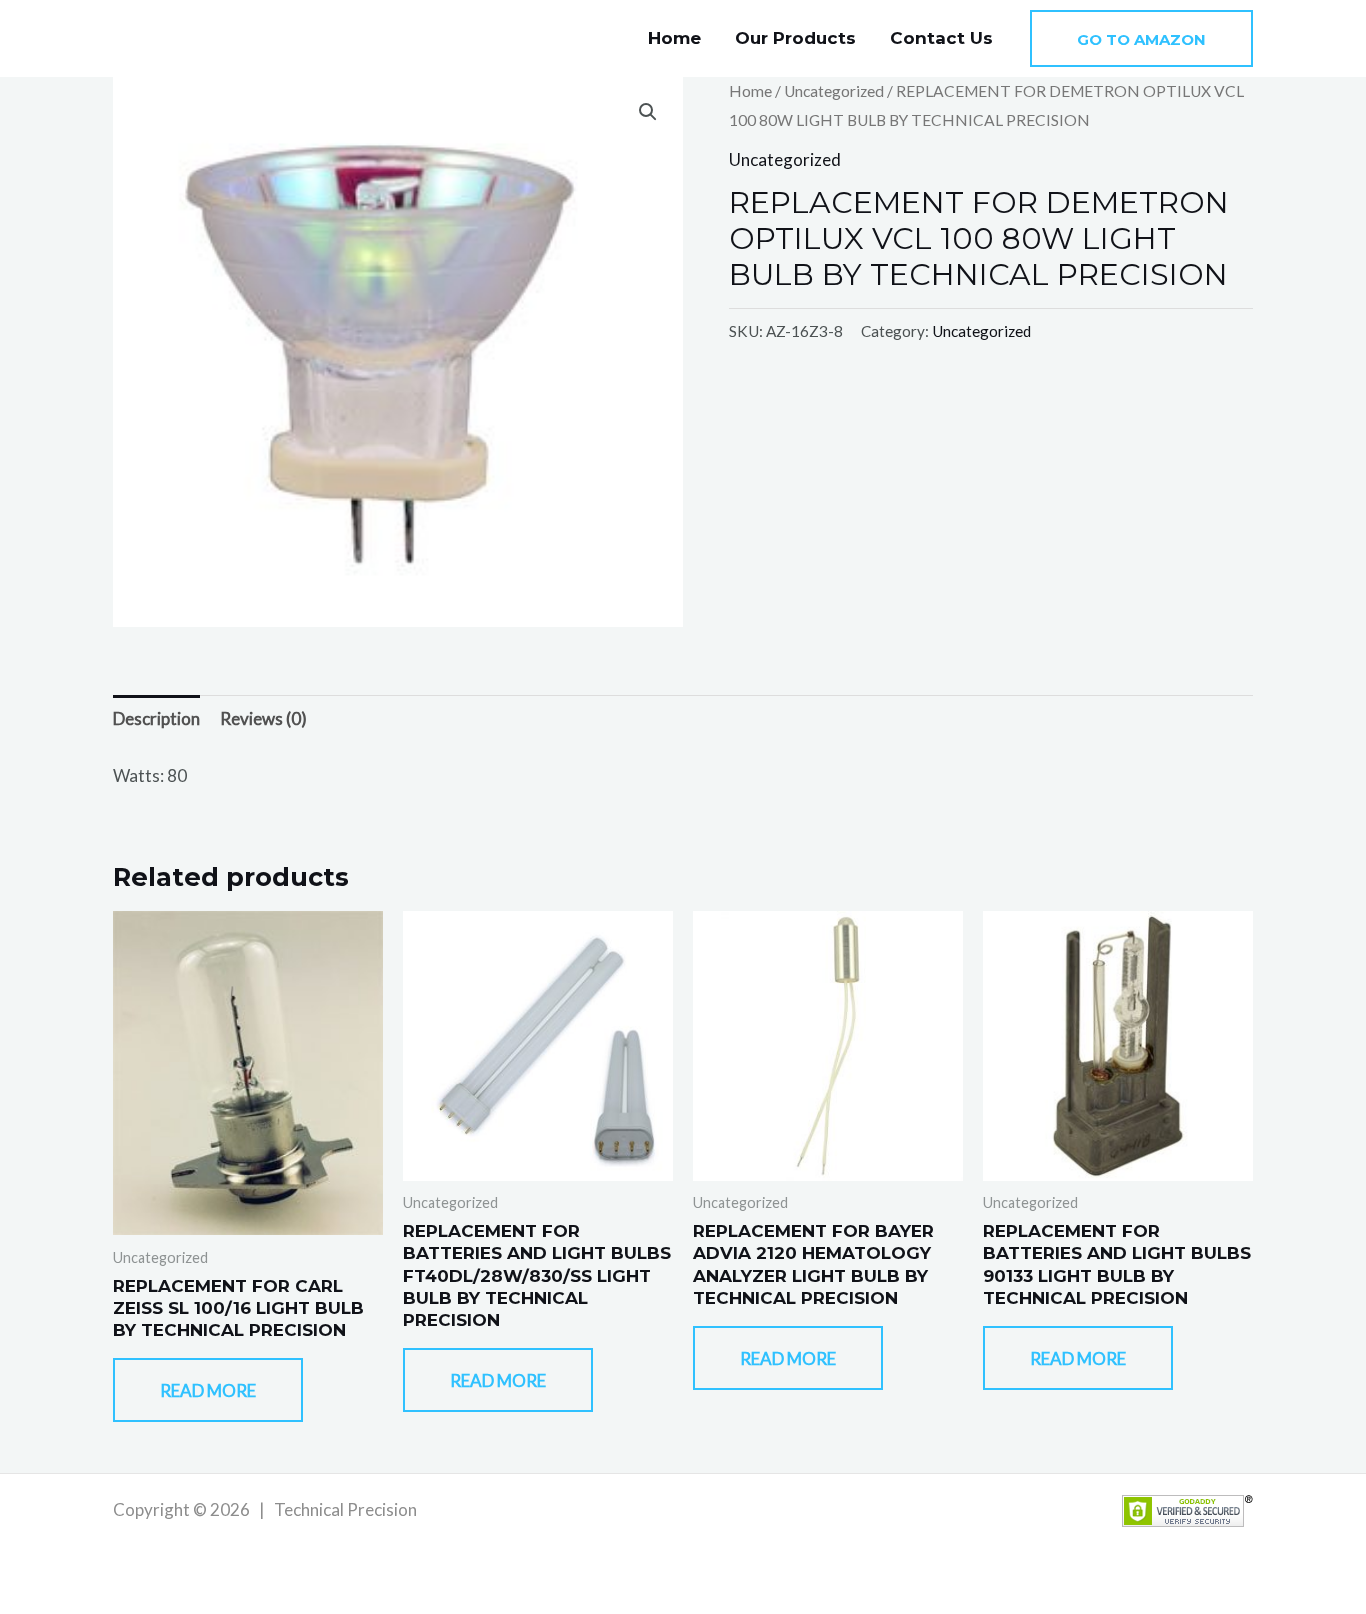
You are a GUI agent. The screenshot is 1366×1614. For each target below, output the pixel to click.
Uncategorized (834, 91)
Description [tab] (156, 718)
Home (674, 38)
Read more (208, 1390)
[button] (1141, 38)
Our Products (795, 38)
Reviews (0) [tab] (263, 718)
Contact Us (941, 38)
